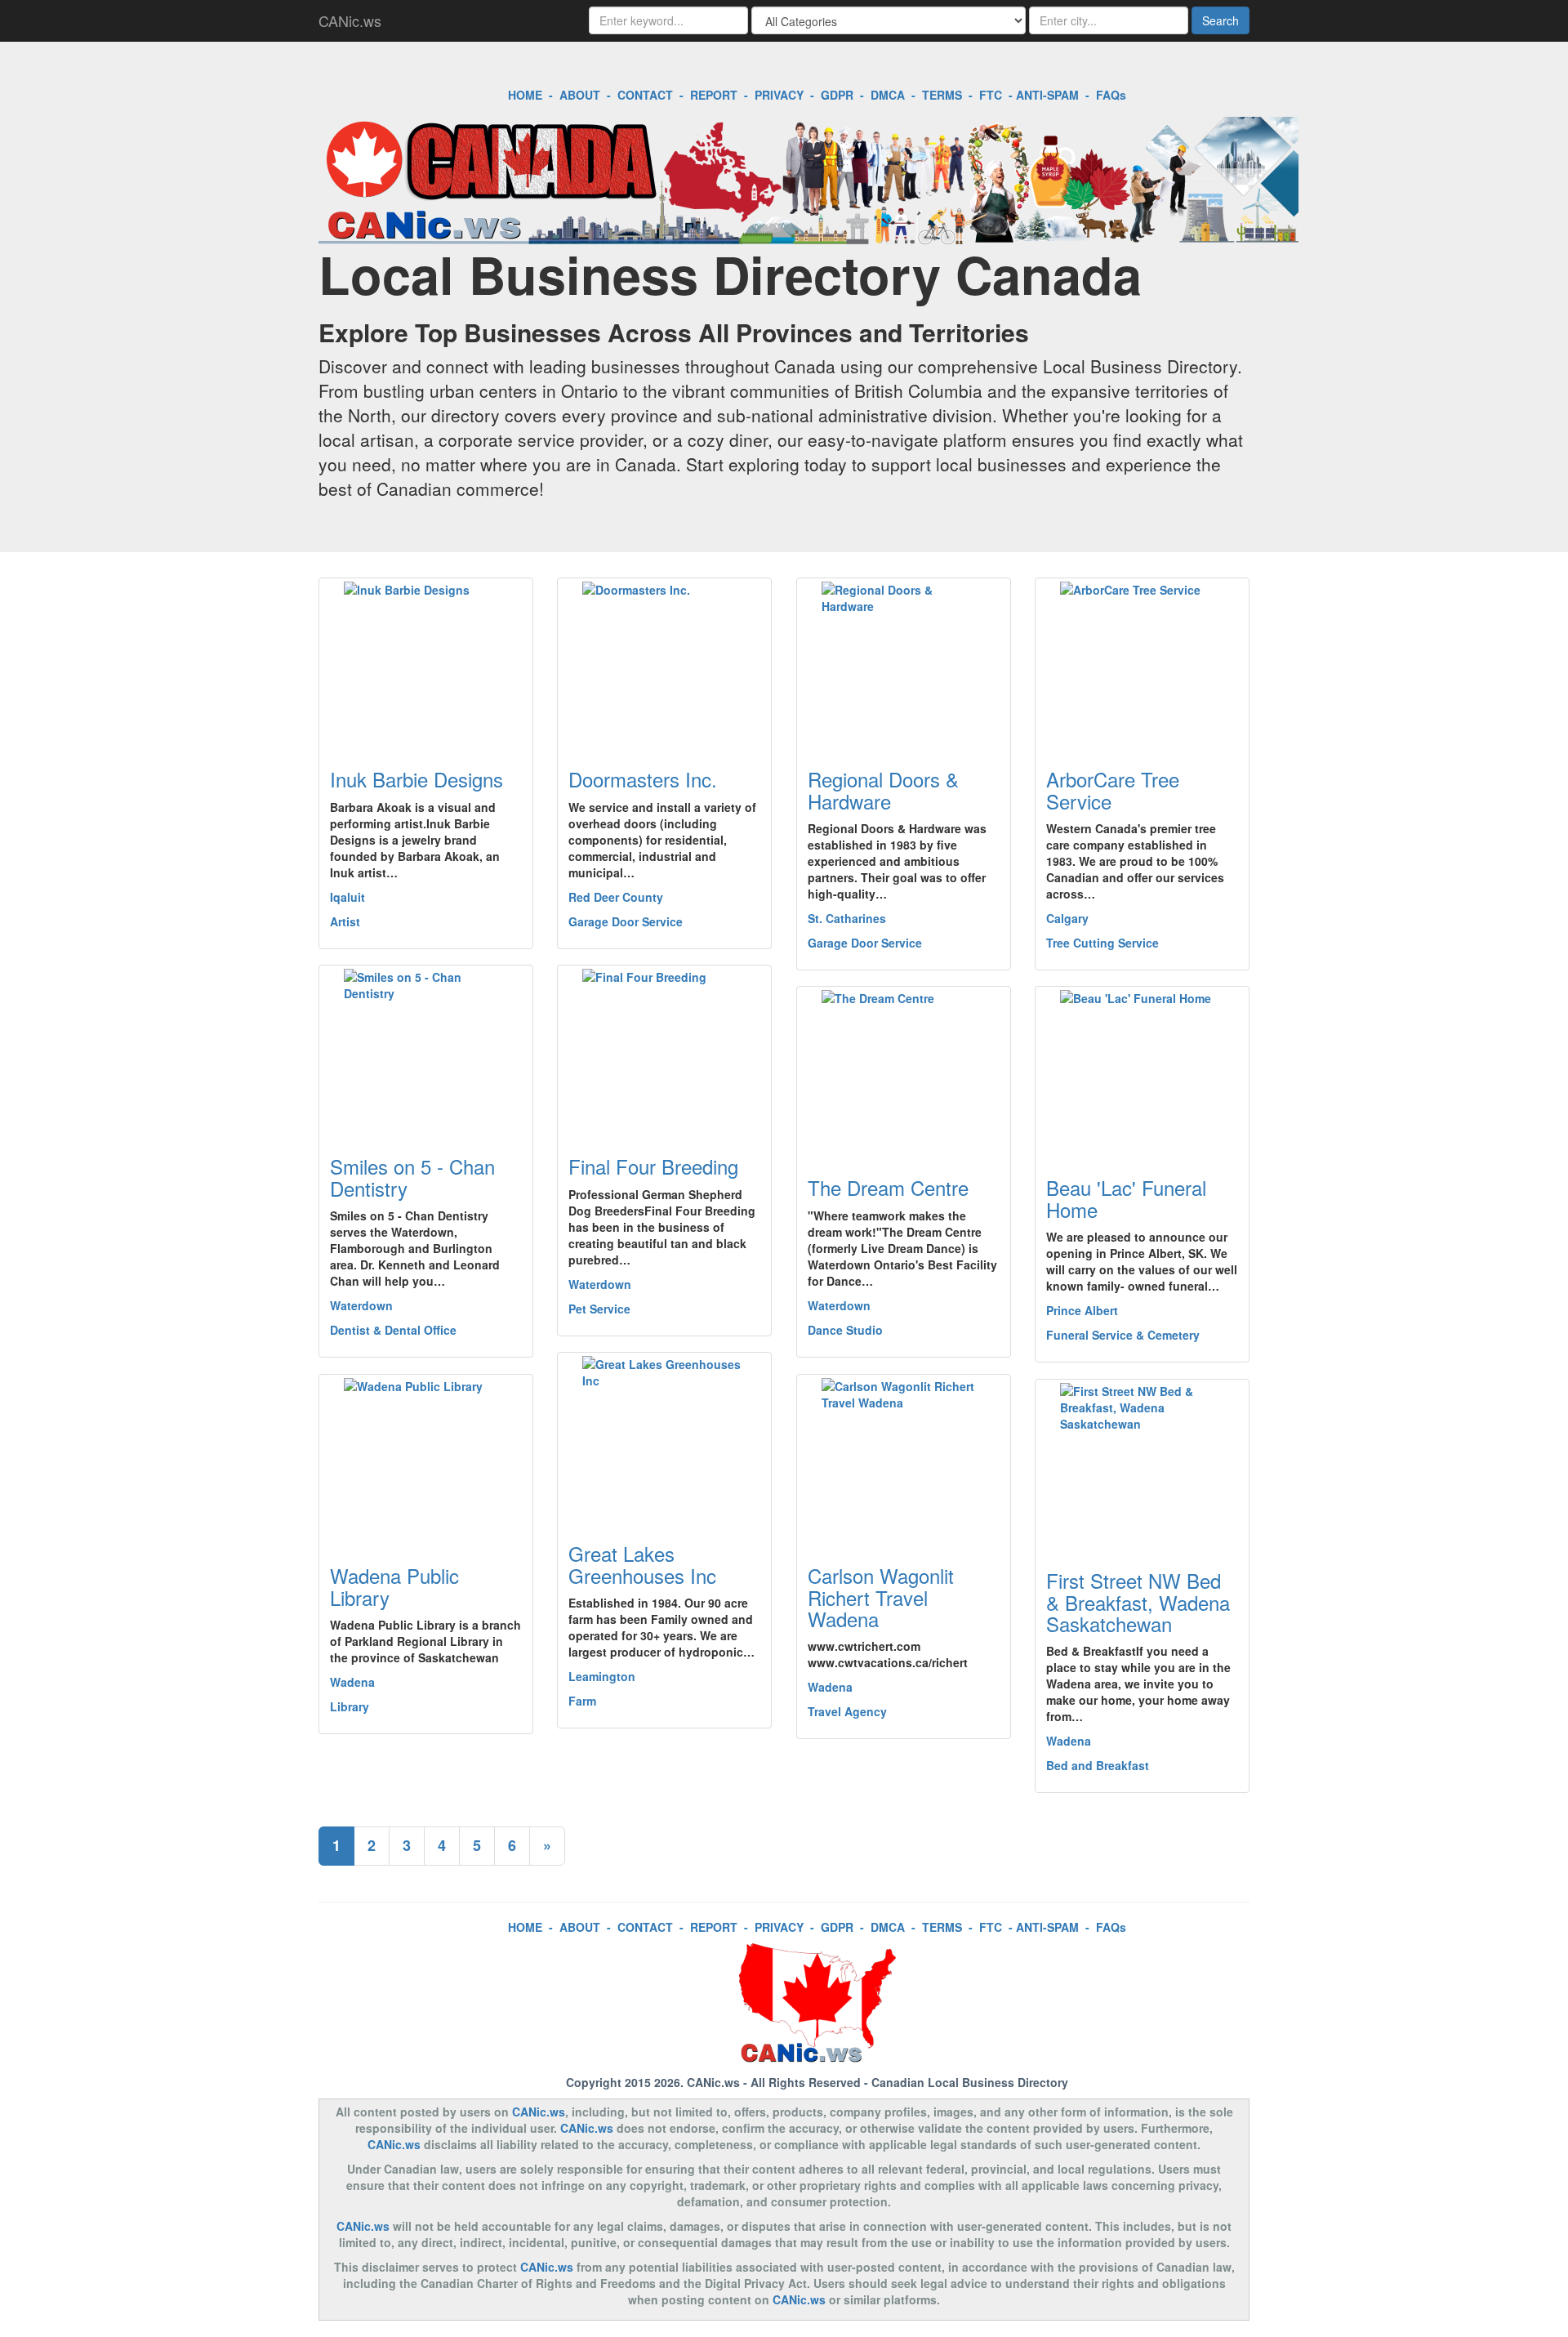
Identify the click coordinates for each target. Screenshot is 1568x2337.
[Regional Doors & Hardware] (904, 663)
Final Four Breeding (653, 1166)
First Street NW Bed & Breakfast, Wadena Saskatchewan (1138, 1602)
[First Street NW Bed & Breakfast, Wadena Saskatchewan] (1142, 1465)
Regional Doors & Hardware (883, 789)
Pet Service (599, 1309)
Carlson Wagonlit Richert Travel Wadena (881, 1597)
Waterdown (361, 1305)
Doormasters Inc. (643, 779)
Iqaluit (347, 897)
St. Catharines (847, 918)
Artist (345, 921)
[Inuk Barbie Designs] (426, 663)
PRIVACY (779, 95)
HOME (525, 95)
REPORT (714, 95)
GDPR (837, 95)
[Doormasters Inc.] (664, 663)
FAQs (1111, 95)
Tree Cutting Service (1102, 943)
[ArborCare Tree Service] (1142, 663)
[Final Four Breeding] (664, 1050)
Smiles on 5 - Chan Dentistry (412, 1177)
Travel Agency (847, 1711)
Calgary (1067, 918)
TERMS (942, 95)
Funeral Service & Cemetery (1123, 1335)
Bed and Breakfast (1098, 1765)
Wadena (352, 1682)
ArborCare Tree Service (1113, 789)
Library (350, 1706)
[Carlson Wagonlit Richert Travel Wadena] (904, 1460)
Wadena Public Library (394, 1586)
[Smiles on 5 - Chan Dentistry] (426, 1050)
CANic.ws (350, 20)
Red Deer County (616, 897)
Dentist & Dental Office (393, 1330)
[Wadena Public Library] (426, 1460)
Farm (582, 1701)
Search (1221, 20)
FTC (991, 95)
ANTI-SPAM (1047, 95)
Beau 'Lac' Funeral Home (1126, 1198)
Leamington (602, 1676)
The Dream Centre (888, 1187)
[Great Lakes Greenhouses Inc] (664, 1438)
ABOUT (580, 95)
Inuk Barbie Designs (416, 779)
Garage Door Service (626, 921)
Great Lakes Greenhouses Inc (642, 1564)
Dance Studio (845, 1330)
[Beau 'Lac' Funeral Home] (1142, 1072)
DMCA (888, 95)
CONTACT (645, 95)
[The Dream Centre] (904, 1072)
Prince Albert (1082, 1310)
